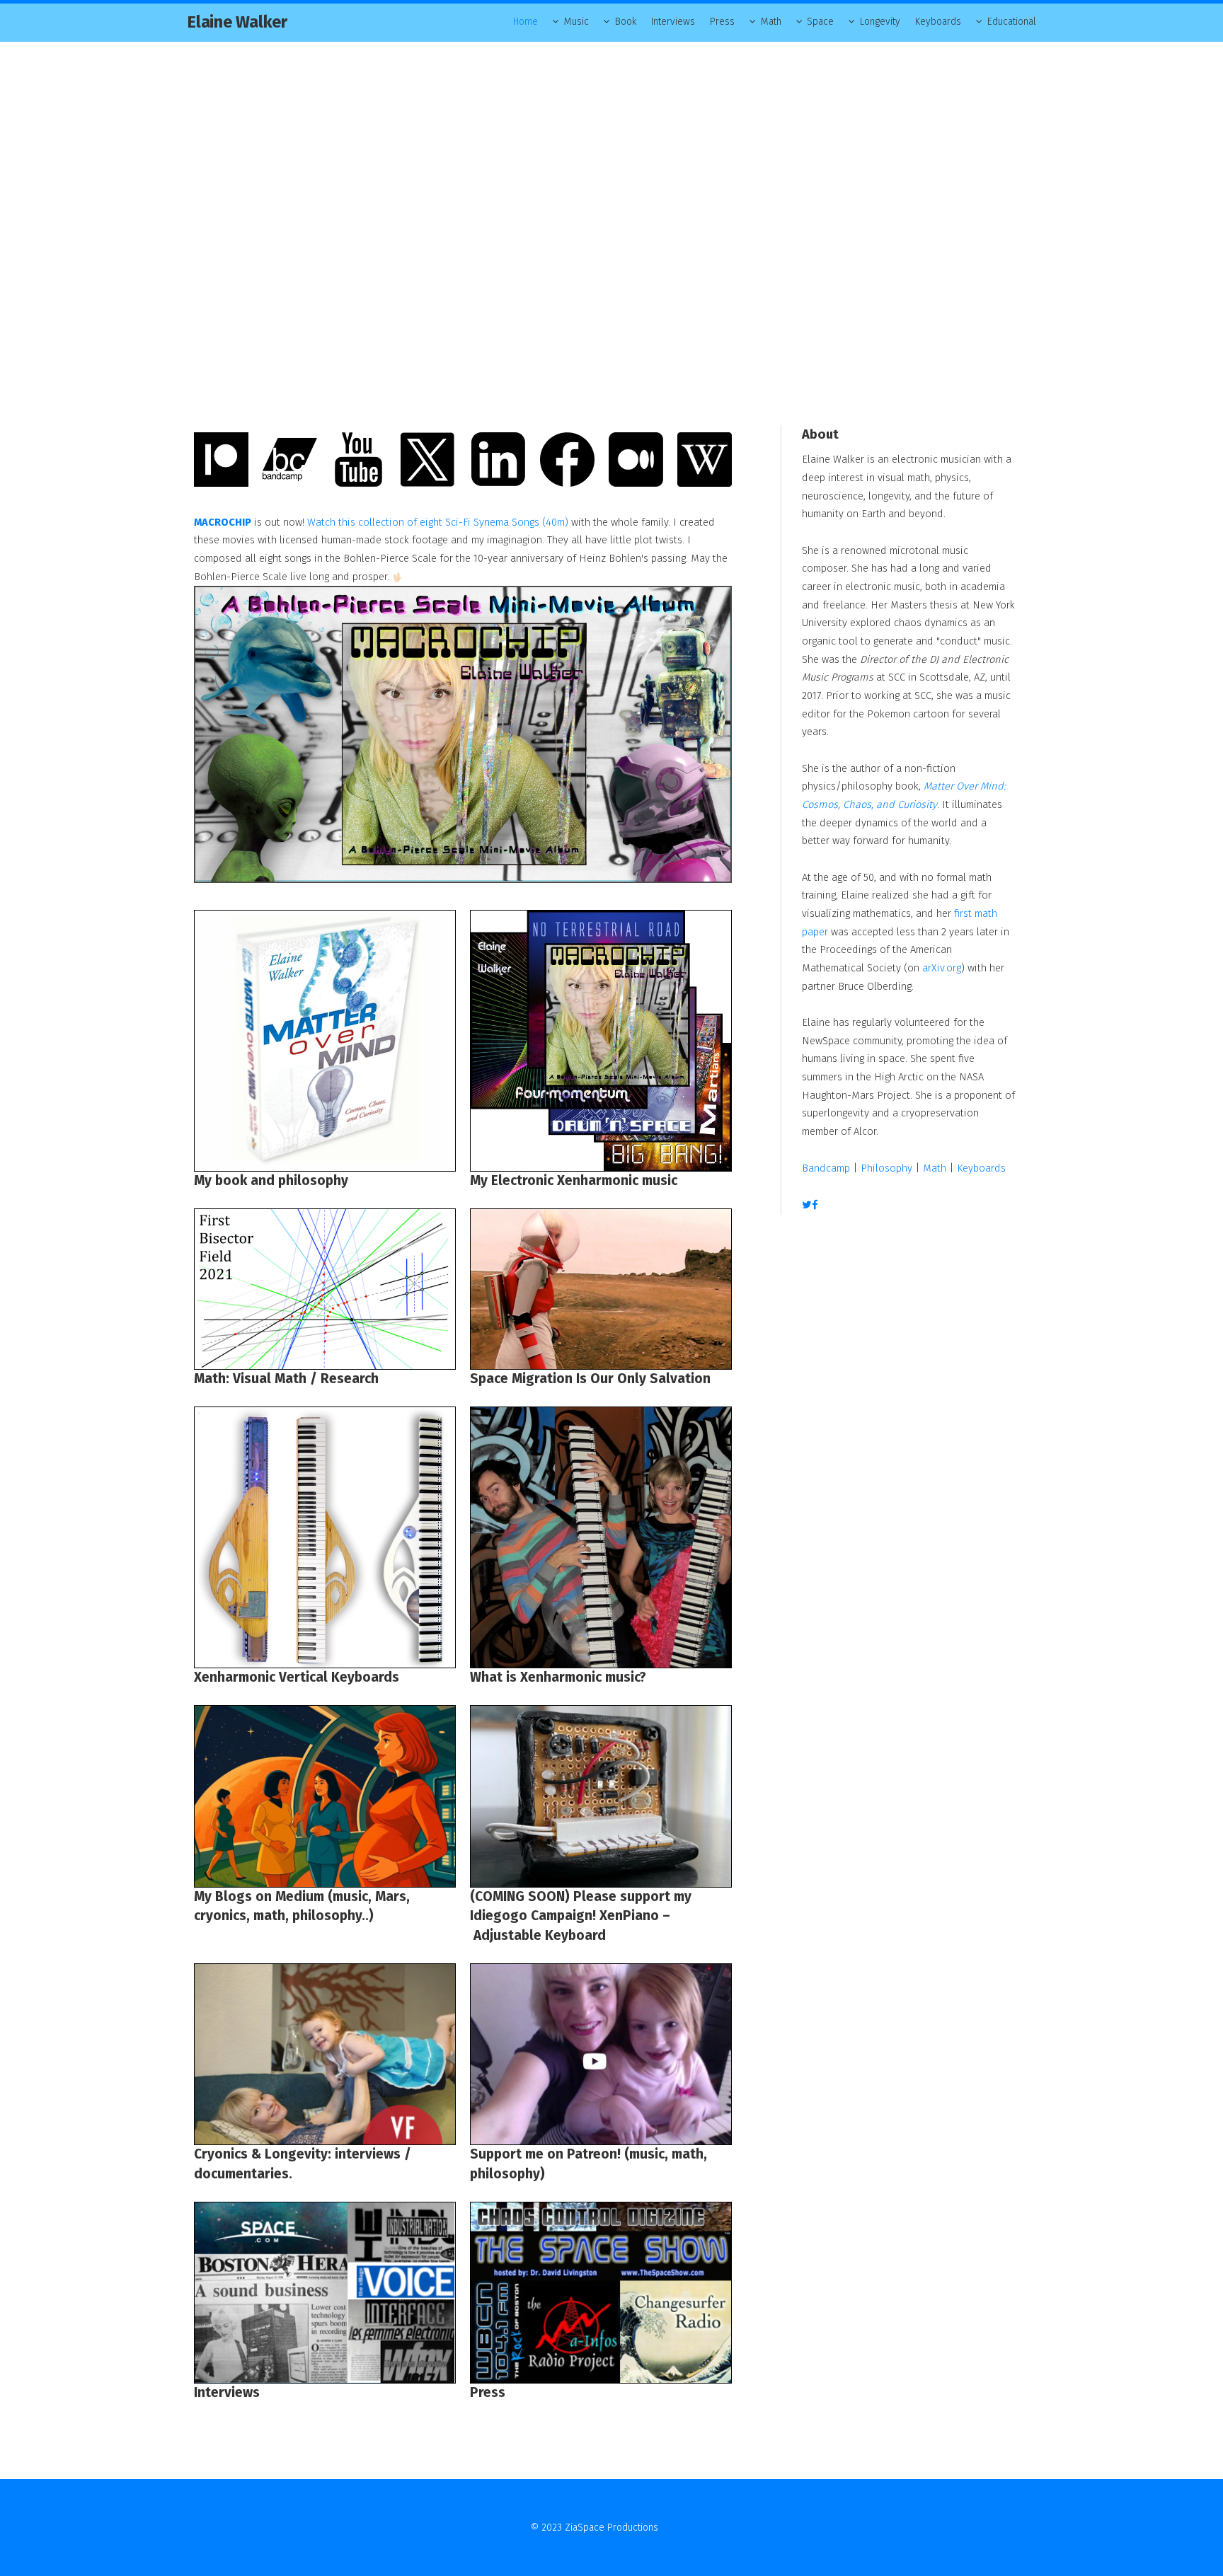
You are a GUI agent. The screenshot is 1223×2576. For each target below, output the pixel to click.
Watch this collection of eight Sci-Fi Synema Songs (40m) (438, 522)
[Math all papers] (325, 1289)
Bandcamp (826, 1168)
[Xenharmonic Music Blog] (325, 1537)
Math (771, 22)
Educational (1012, 22)
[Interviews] (325, 2293)
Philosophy (886, 1168)
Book (626, 22)
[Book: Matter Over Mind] (325, 1041)
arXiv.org (942, 968)
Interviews (673, 22)
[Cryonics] (325, 1796)
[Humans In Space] (601, 1289)
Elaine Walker (237, 22)
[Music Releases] (601, 1041)
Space (820, 22)
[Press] (601, 2293)
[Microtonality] (601, 1537)
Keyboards (938, 22)
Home (526, 22)
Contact (677, 2528)
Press (722, 22)
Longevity (880, 22)
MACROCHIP (223, 522)
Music (576, 22)
